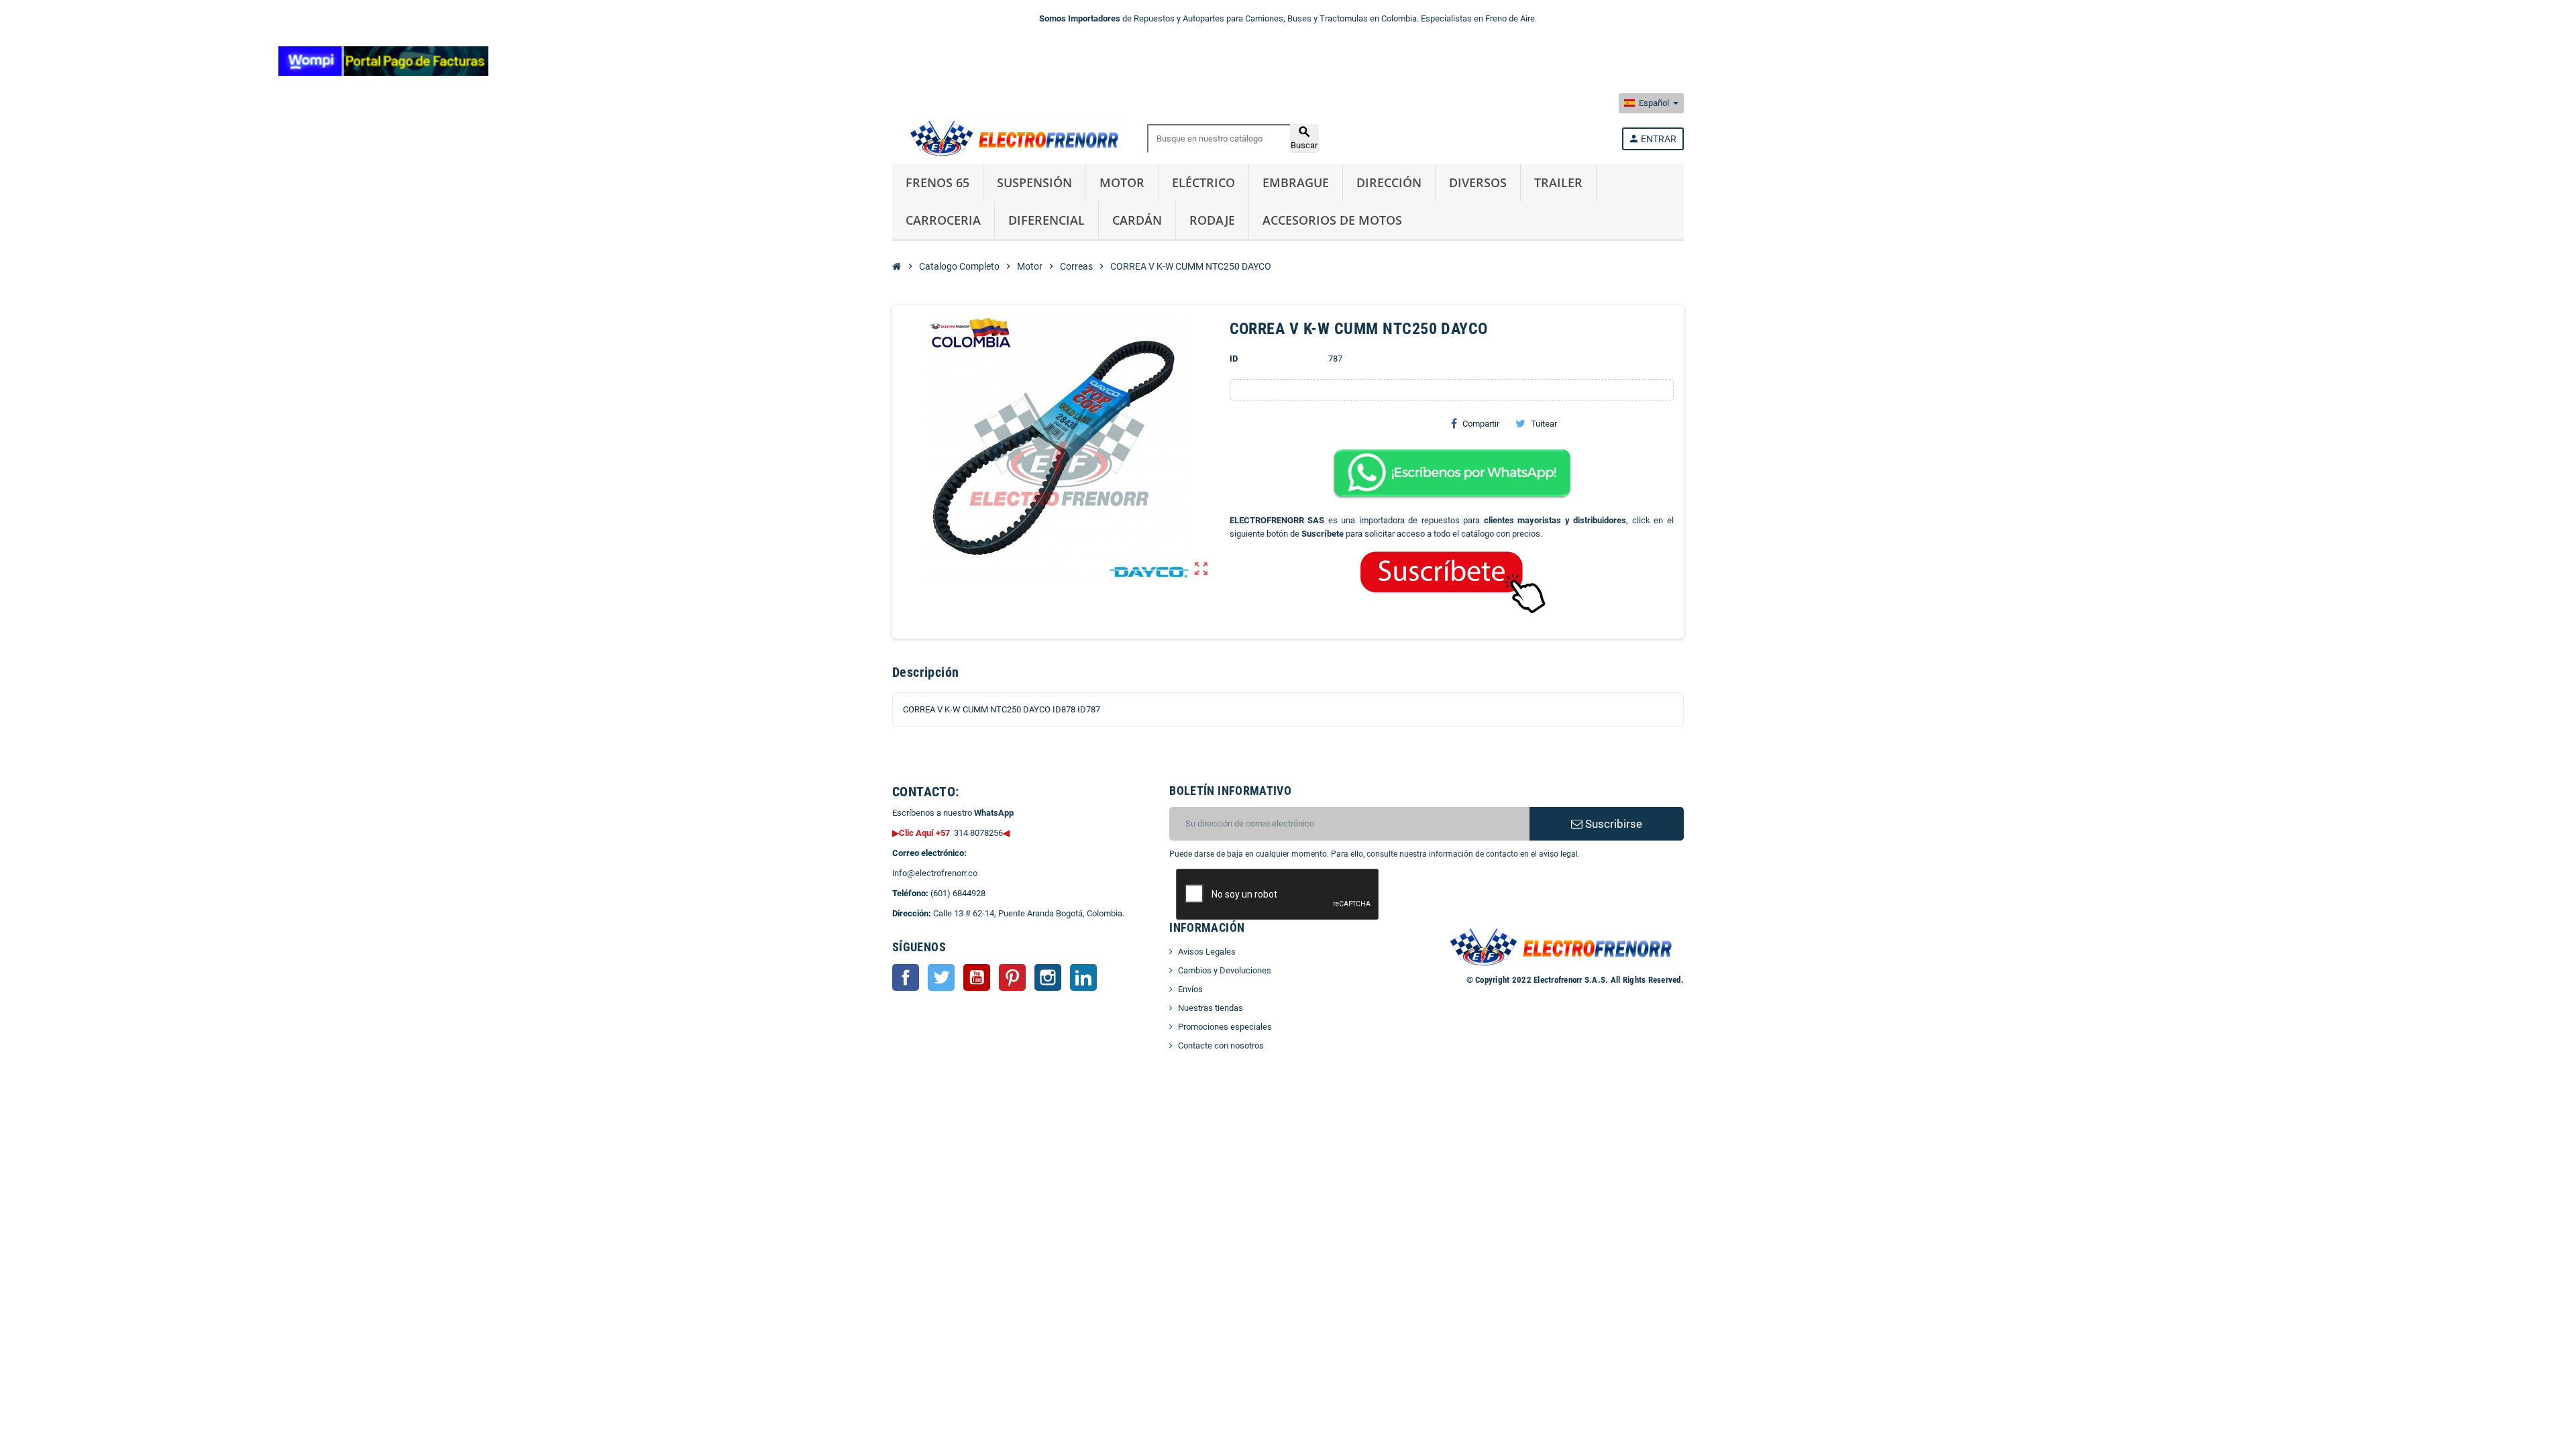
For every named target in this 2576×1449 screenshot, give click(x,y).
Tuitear (1544, 424)
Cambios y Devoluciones (1225, 970)
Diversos (1478, 182)
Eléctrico (1203, 182)
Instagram (1048, 977)
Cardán (1137, 220)
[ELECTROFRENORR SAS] (1011, 138)
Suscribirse (1612, 824)
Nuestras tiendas (1211, 1008)
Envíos (1190, 989)
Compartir (1481, 424)
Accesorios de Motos (1332, 220)
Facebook (906, 977)
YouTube (977, 977)
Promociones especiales (1225, 1027)
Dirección (1389, 182)
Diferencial (1046, 220)
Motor (1122, 182)
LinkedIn (1083, 977)
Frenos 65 (937, 182)
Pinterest (1012, 977)
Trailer (1558, 182)
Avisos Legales (1207, 952)
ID (1234, 359)
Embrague (1296, 182)
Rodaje (1212, 220)
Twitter (941, 977)
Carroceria (943, 220)
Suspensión (1034, 182)
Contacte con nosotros (1221, 1045)
